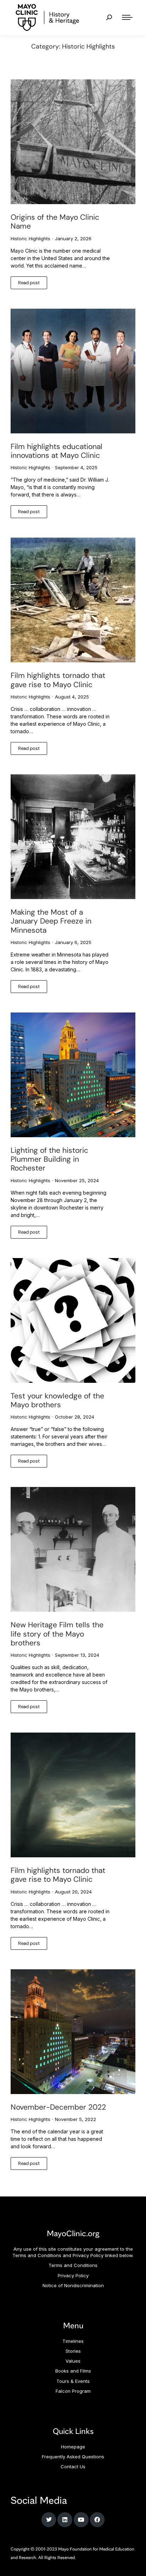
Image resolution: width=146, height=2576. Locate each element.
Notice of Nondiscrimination (73, 2285)
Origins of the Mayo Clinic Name (55, 222)
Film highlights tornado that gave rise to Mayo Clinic (58, 680)
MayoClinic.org (73, 2233)
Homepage (73, 2447)
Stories (73, 2351)
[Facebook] (97, 2520)
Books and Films (73, 2371)
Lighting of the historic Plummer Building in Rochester (49, 1159)
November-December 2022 (58, 2107)
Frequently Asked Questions (73, 2457)
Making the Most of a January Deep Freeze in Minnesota (51, 921)
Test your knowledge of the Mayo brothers (57, 1400)
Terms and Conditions (73, 2265)
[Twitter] (49, 2520)
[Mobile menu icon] (127, 17)
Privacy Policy (73, 2275)
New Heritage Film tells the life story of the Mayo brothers (57, 1634)
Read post (29, 283)
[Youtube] (81, 2520)
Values (73, 2361)
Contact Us (73, 2466)
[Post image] (73, 142)
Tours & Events (73, 2381)
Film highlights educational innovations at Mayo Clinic (57, 451)
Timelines (73, 2341)
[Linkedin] (65, 2520)
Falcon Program (73, 2391)
